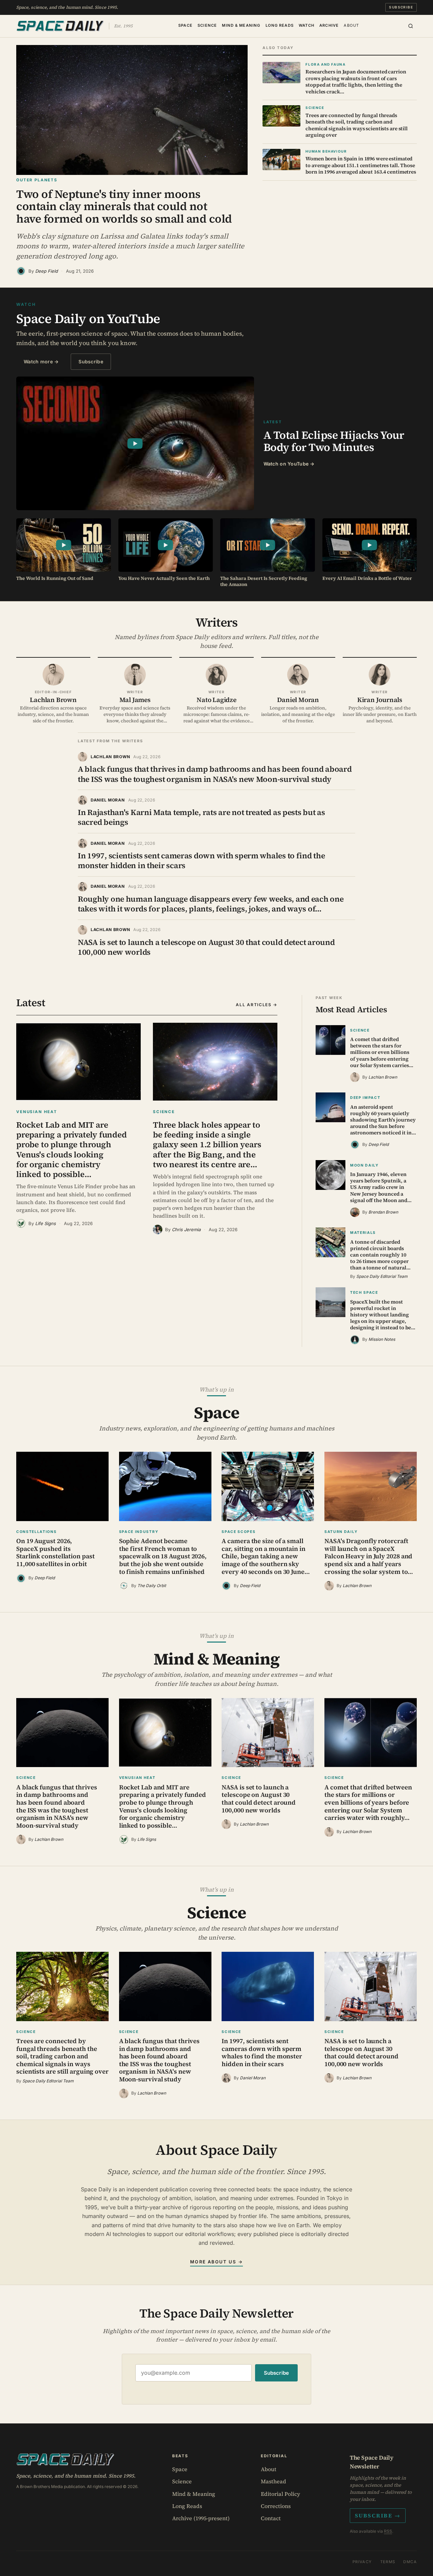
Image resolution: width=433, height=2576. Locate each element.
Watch (306, 25)
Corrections (276, 2506)
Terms (388, 2562)
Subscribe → (378, 2515)
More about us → (216, 2262)
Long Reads (280, 25)
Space (185, 25)
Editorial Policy (280, 2494)
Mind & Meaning (241, 25)
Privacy (362, 2562)
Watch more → (41, 361)
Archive (329, 25)
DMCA (410, 2562)
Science (207, 25)
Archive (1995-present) (201, 2518)
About (351, 25)
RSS (388, 2531)
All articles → (257, 1005)
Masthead (274, 2481)
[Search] (411, 26)
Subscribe (401, 7)
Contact (271, 2518)
